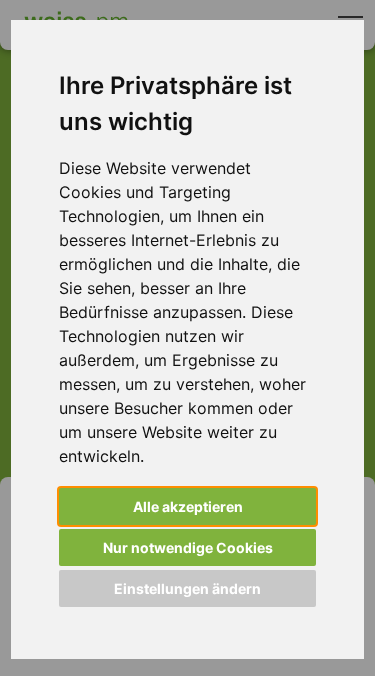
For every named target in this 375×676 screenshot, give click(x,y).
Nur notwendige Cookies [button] (188, 547)
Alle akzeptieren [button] (188, 506)
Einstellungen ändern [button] (187, 588)
